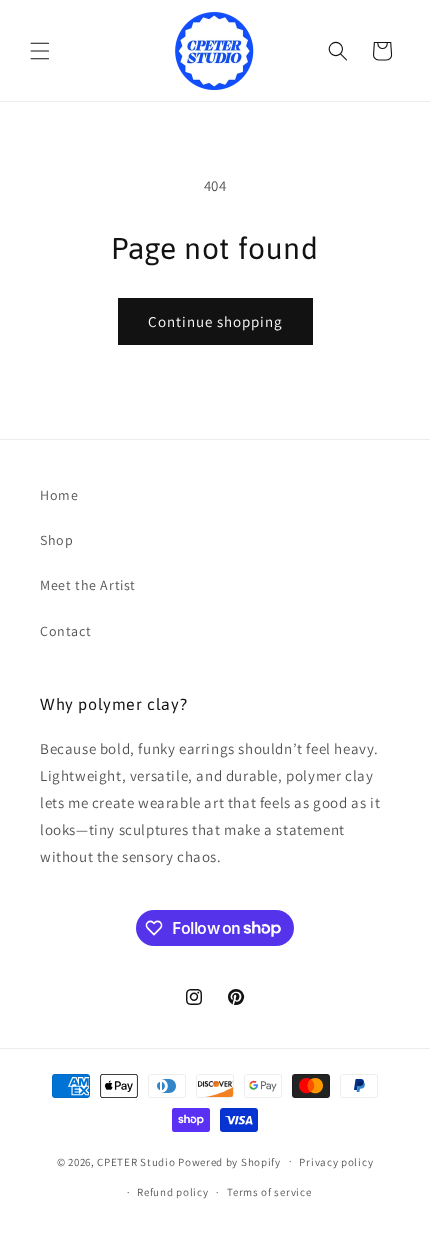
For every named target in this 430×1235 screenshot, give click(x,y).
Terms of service (269, 1192)
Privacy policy (336, 1162)
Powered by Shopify (229, 1161)
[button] (40, 51)
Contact (65, 631)
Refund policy (172, 1192)
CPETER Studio (136, 1161)
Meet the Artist (88, 585)
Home (59, 495)
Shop (56, 540)
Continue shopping (215, 321)
